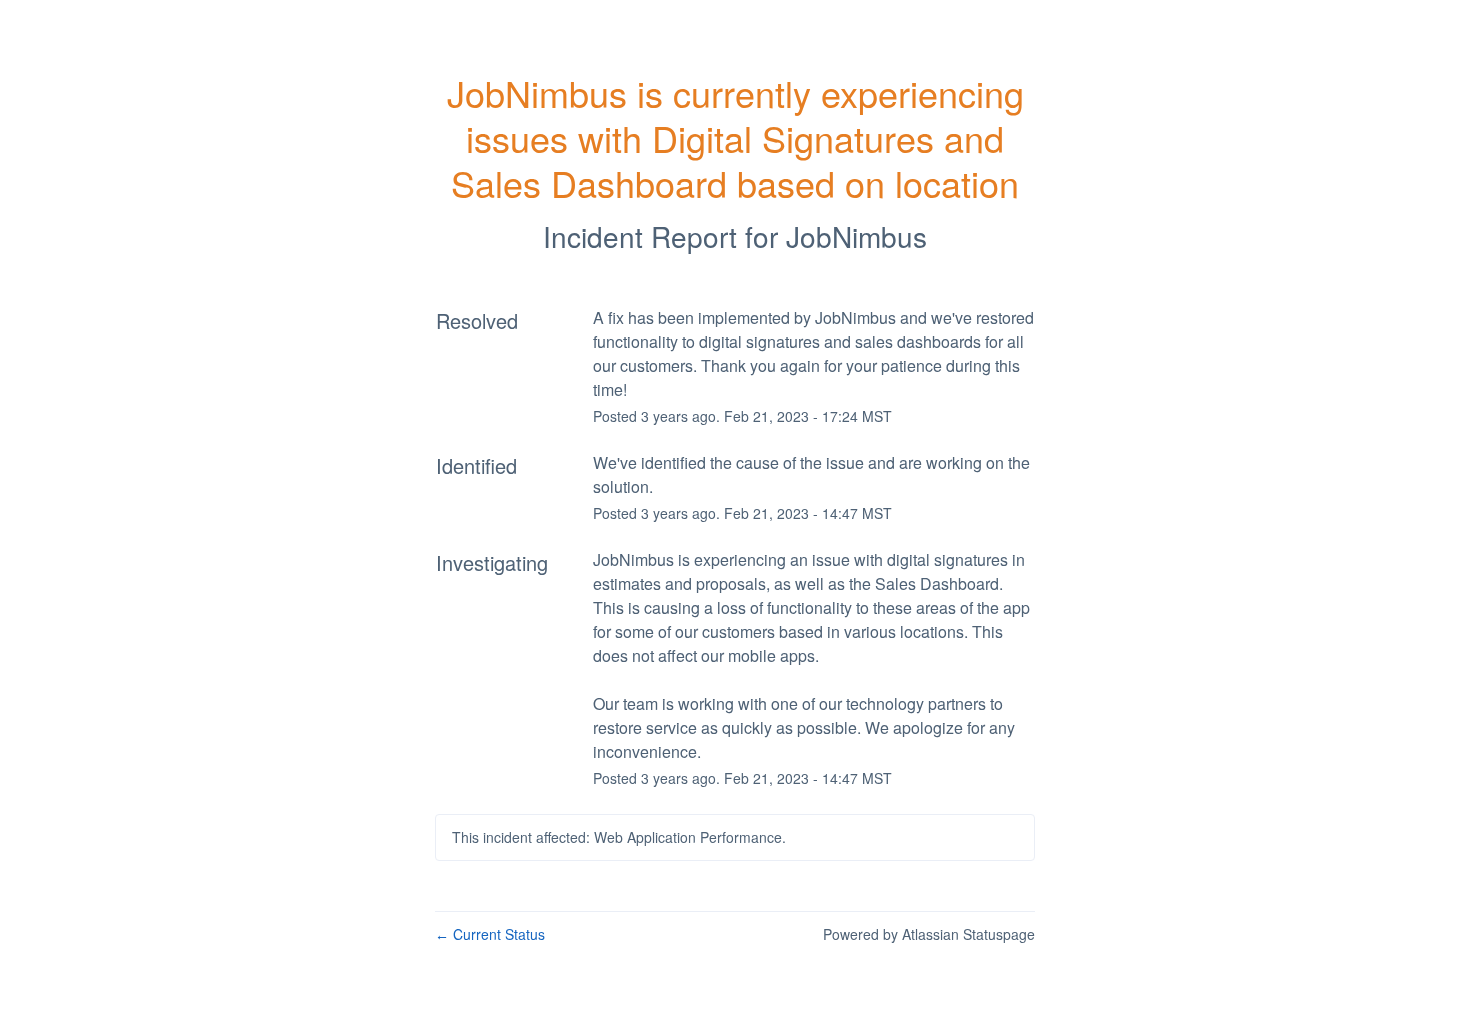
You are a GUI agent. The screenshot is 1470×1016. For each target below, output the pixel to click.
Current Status (490, 934)
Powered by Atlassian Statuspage (929, 934)
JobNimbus (856, 236)
